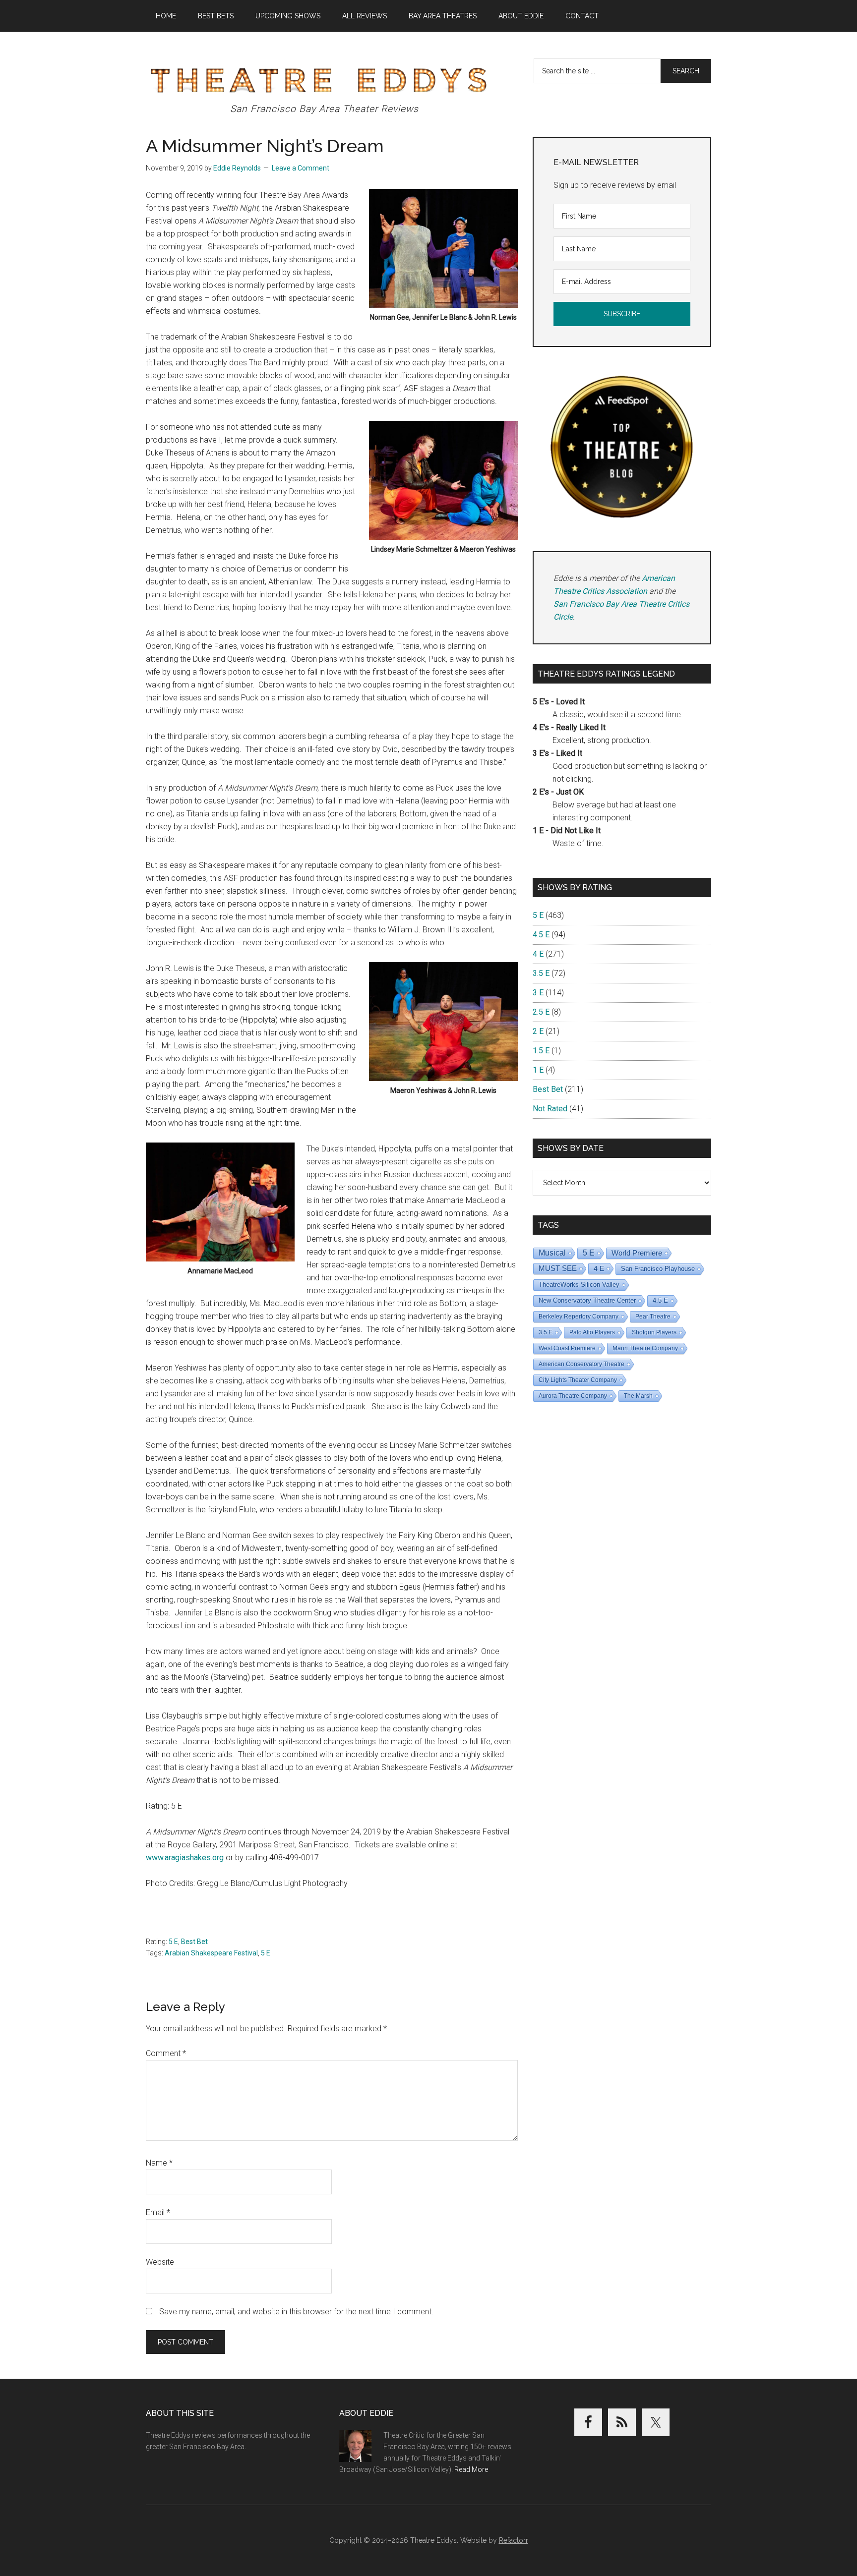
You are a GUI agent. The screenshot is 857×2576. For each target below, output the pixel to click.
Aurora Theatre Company (573, 1396)
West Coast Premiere (567, 1348)
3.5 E (541, 973)
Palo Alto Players (592, 1332)
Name (159, 2163)
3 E (538, 993)
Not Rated (550, 1109)
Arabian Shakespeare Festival (211, 1953)
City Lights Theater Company (578, 1380)
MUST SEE (558, 1268)
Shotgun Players (654, 1332)
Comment (166, 2053)
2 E (538, 1031)
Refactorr (514, 2540)
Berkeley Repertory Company (579, 1317)
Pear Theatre (653, 1317)
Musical (552, 1253)
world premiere (637, 1253)
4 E (538, 954)
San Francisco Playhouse (658, 1269)
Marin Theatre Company (645, 1348)
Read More (471, 2469)
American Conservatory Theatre (582, 1364)
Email (158, 2212)
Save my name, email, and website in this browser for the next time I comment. (296, 2312)
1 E (538, 1070)
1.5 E (541, 1051)
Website (160, 2262)
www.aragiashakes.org (185, 1858)
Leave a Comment (301, 168)
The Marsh (638, 1396)
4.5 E (541, 935)
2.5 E (541, 1012)
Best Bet (194, 1942)
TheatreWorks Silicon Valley (579, 1285)
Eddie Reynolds (237, 168)
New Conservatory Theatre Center (587, 1300)
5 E (173, 1942)
